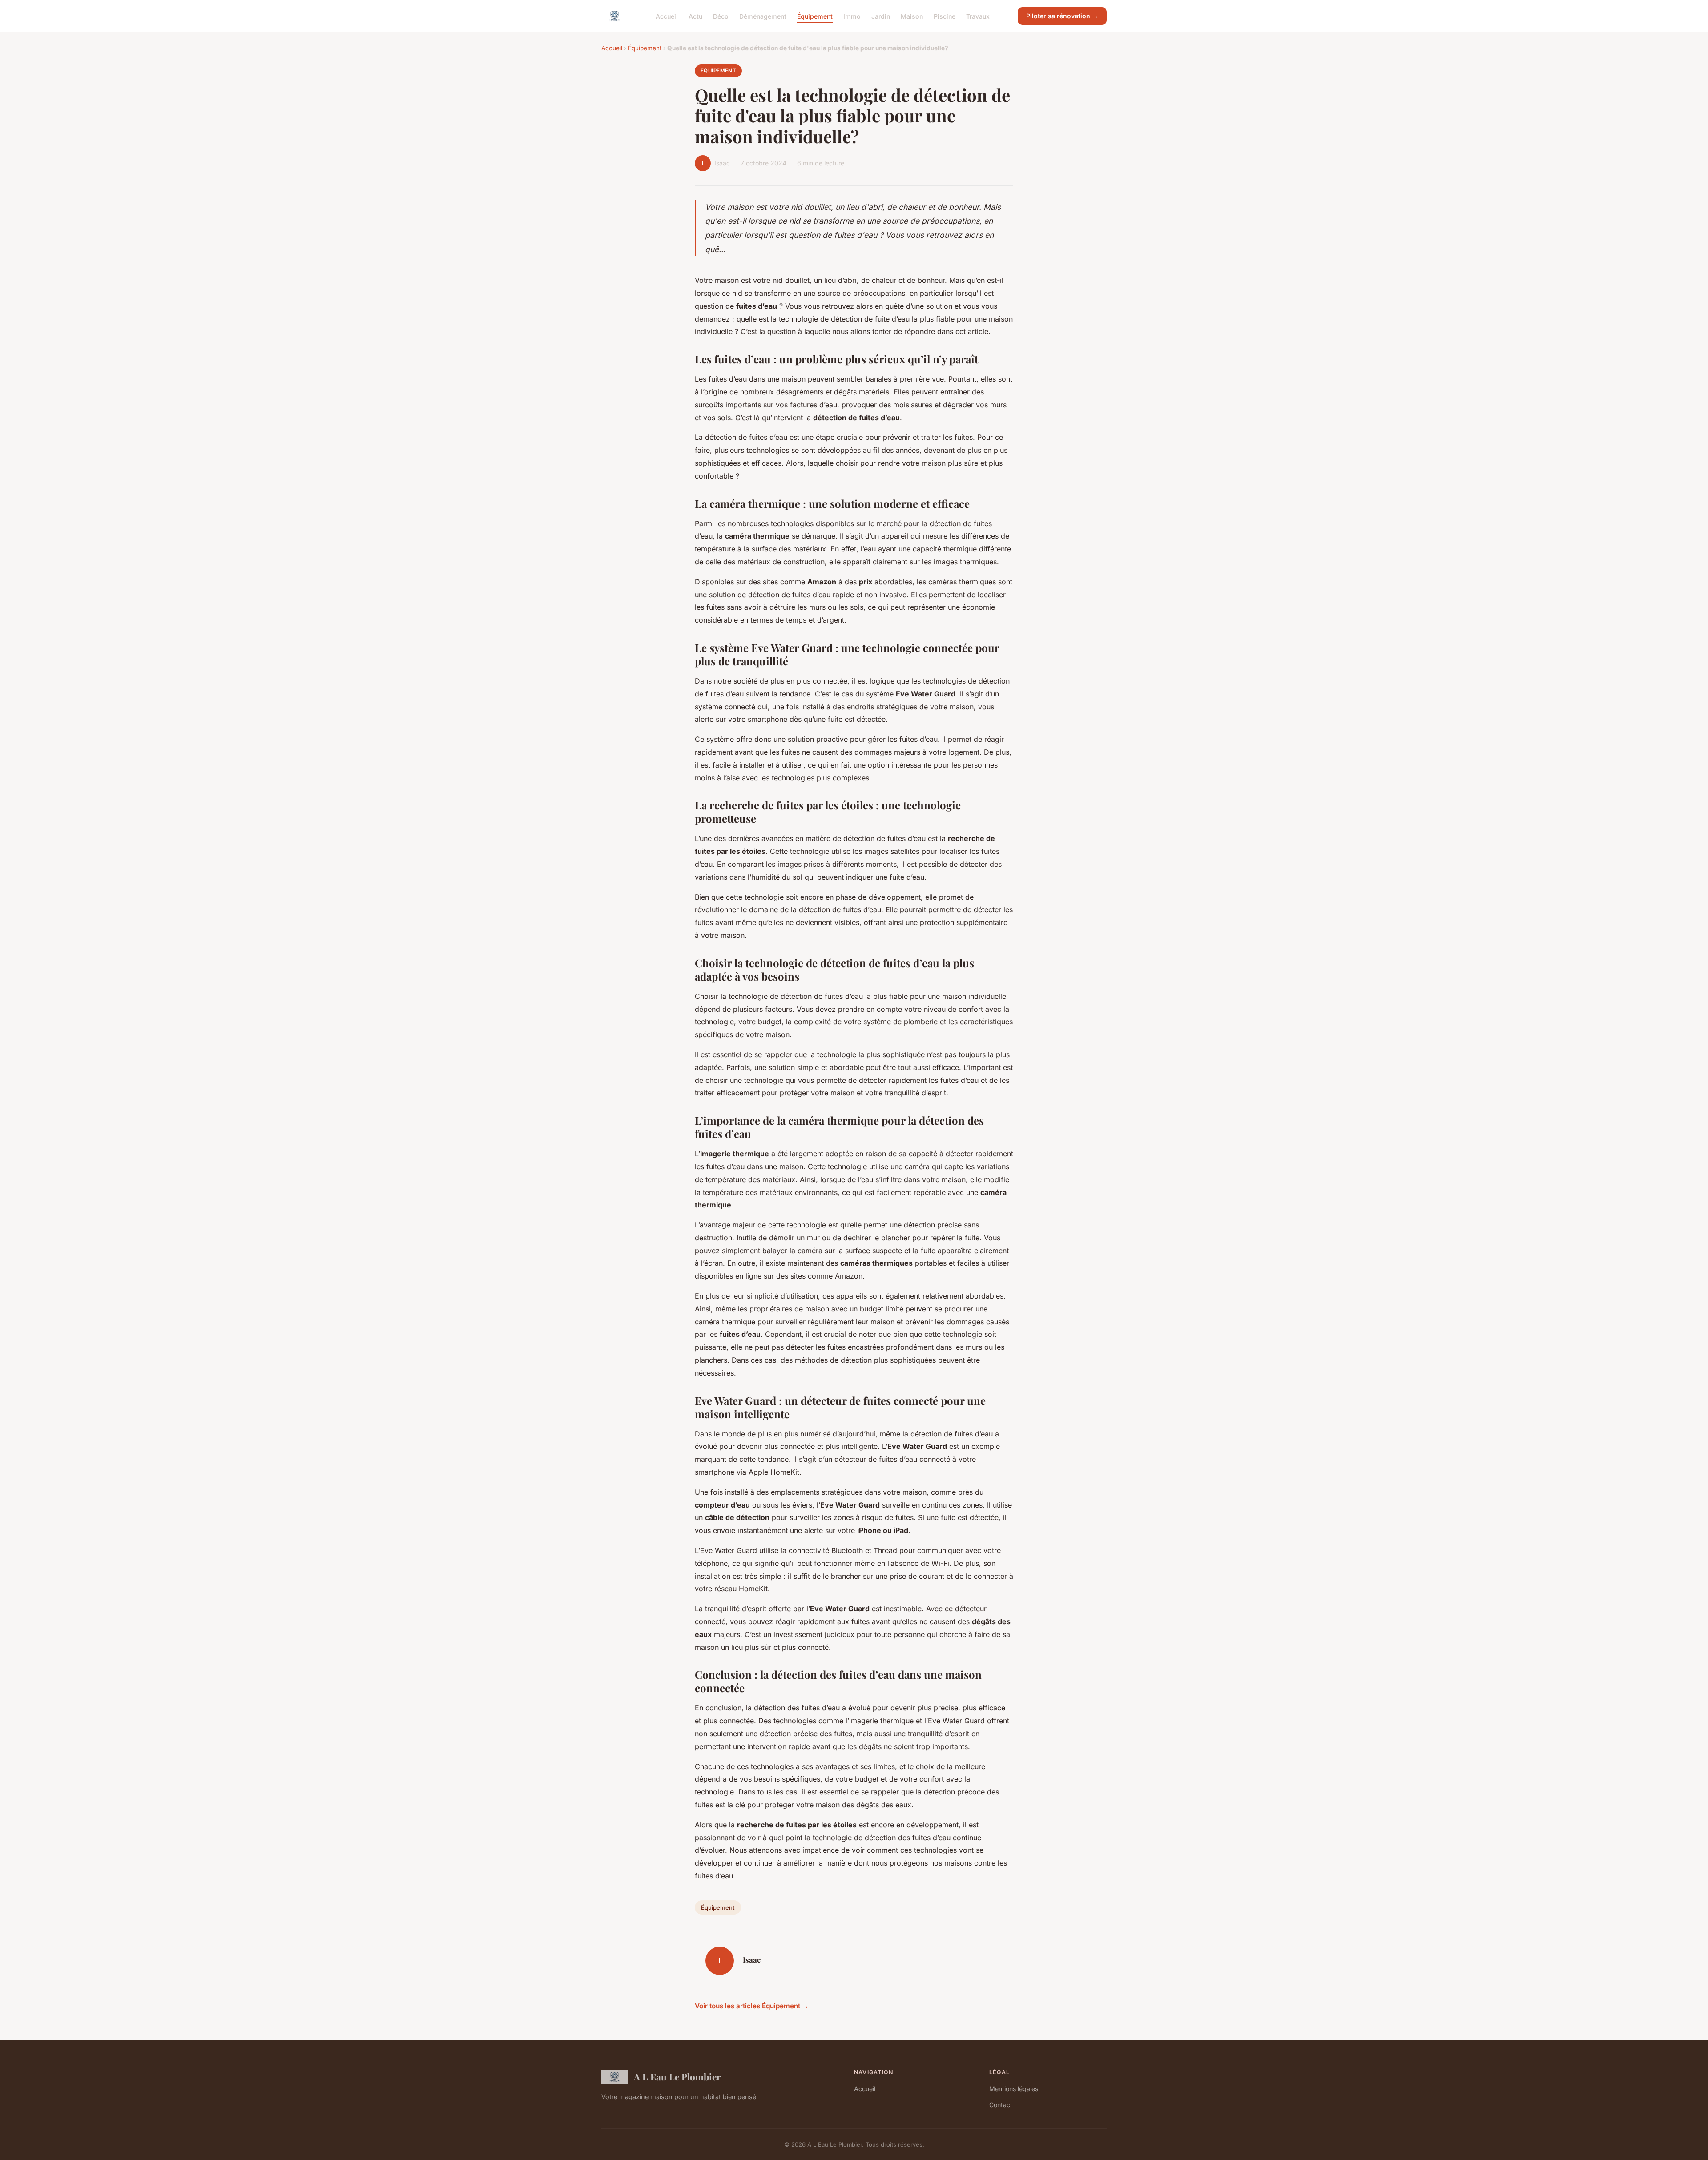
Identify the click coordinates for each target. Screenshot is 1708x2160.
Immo (852, 16)
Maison (912, 16)
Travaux (978, 16)
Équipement (815, 16)
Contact (1001, 2105)
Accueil (667, 16)
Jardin (881, 16)
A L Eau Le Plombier (677, 2076)
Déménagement (763, 16)
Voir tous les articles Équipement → (752, 2006)
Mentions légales (1014, 2089)
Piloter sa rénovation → (1062, 16)
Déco (721, 16)
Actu (695, 16)
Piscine (945, 16)
